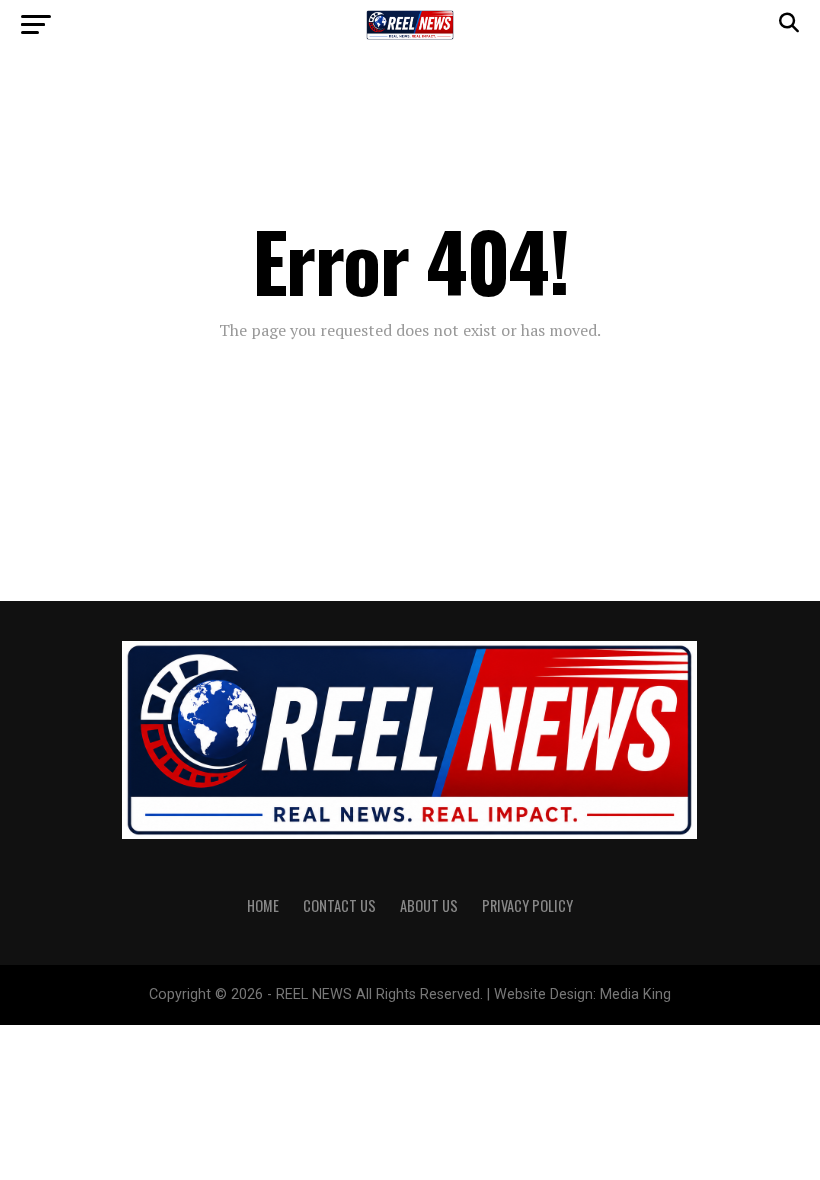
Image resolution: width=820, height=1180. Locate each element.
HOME (263, 905)
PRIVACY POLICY (527, 905)
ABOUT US (429, 905)
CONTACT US (339, 905)
